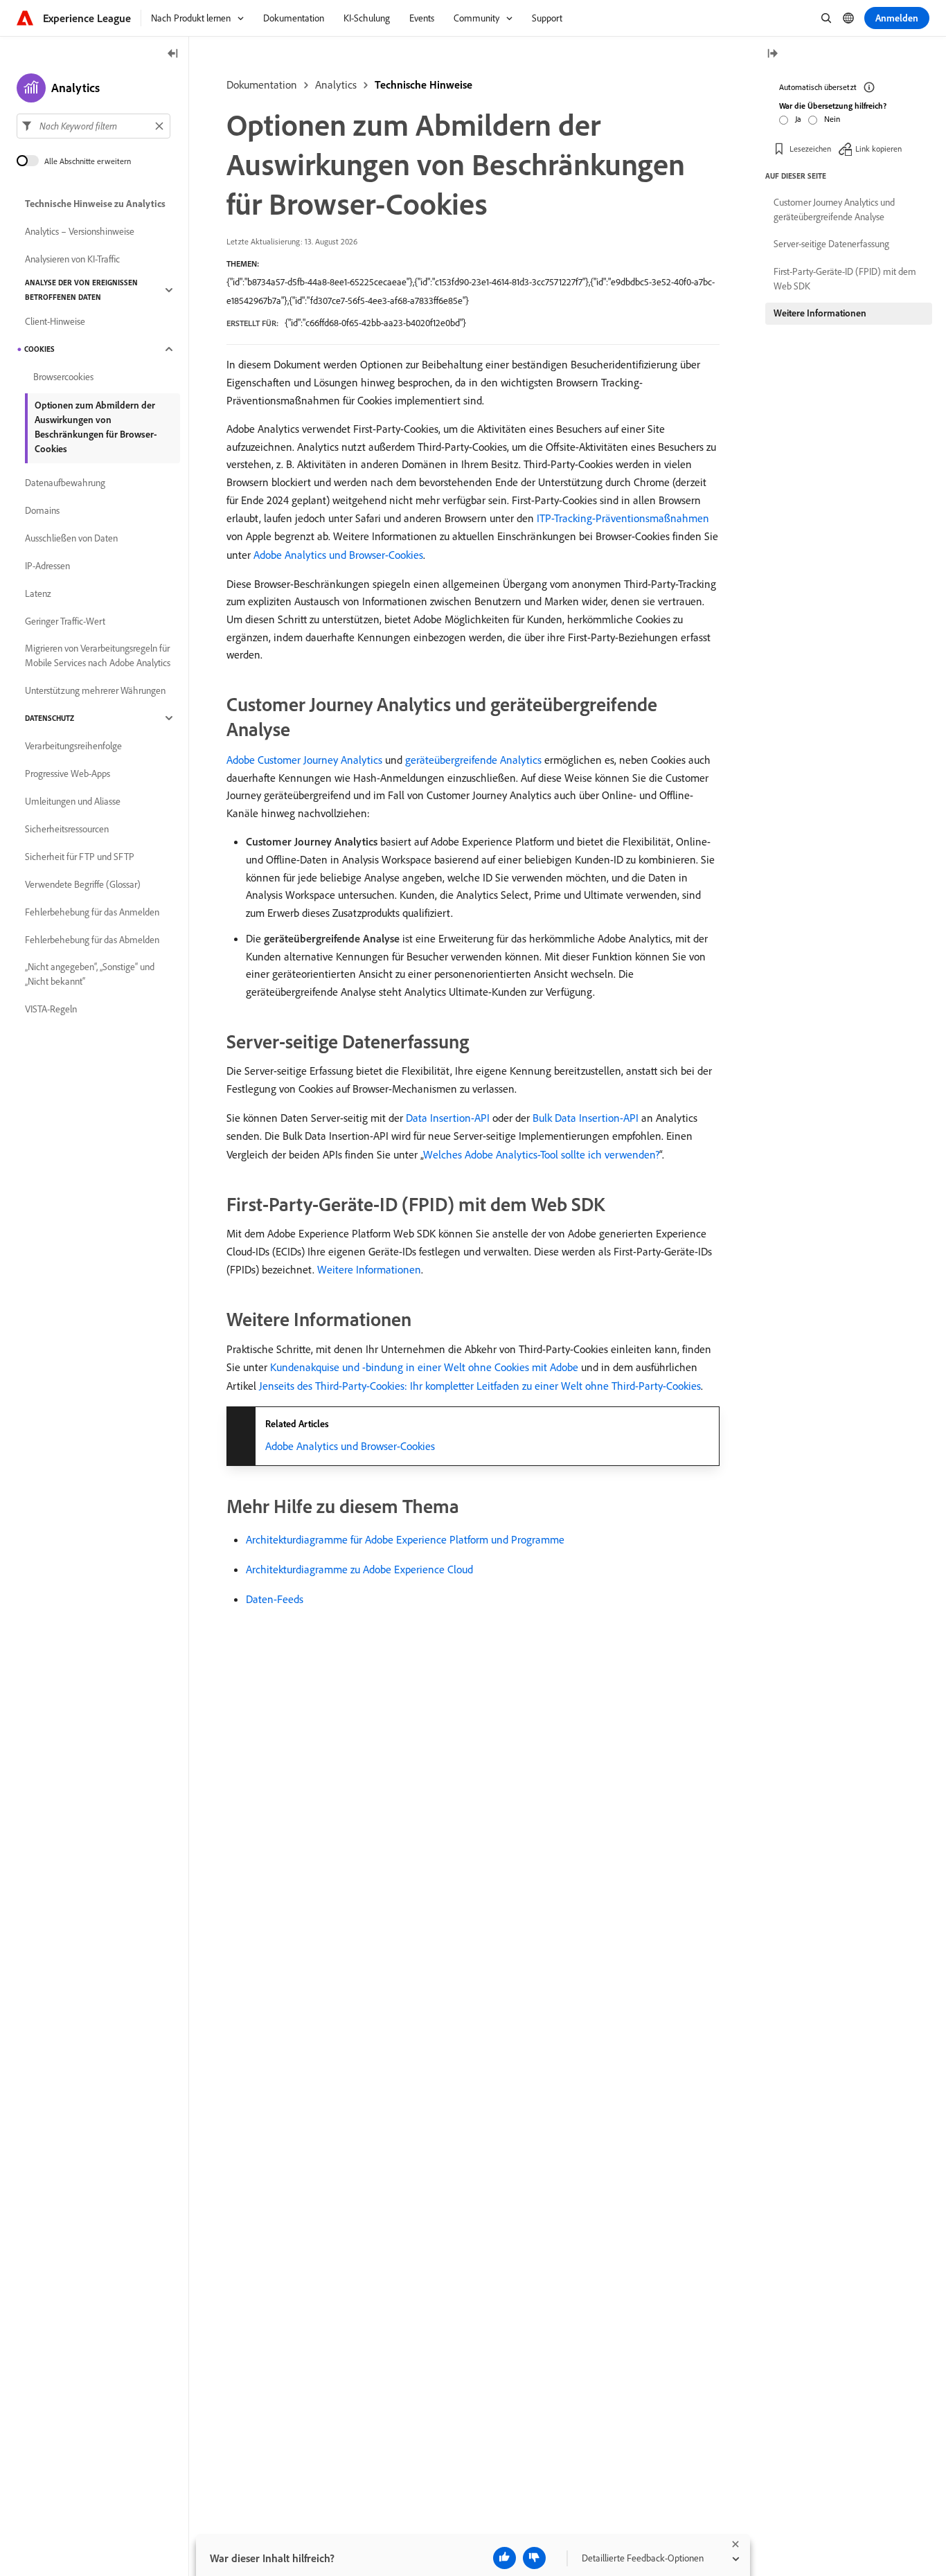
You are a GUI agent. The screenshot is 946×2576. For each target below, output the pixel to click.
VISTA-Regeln (51, 1009)
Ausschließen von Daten (71, 538)
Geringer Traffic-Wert (65, 621)
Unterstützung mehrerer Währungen (95, 690)
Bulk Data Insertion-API (586, 1118)
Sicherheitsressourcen (67, 829)
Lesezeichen (810, 149)
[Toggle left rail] (173, 54)
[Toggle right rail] (772, 54)
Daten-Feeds (275, 1599)
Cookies (39, 349)
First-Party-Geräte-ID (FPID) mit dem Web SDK (845, 279)
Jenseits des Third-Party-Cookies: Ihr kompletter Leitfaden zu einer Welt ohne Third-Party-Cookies (480, 1386)
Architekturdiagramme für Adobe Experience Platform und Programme (405, 1539)
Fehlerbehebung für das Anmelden (92, 912)
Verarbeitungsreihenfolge (73, 746)
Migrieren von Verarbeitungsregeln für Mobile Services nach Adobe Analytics (98, 655)
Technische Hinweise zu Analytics (95, 204)
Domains (42, 510)
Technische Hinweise (423, 84)
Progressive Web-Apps (68, 773)
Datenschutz (50, 718)
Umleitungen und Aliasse (73, 801)
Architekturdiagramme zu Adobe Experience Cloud (359, 1569)
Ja (798, 119)
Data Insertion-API (448, 1118)
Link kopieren (878, 149)
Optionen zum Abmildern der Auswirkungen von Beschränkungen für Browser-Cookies (96, 427)
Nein (832, 119)
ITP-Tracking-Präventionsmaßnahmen (623, 518)
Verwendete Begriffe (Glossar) (83, 884)
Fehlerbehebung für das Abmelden (92, 940)
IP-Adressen (47, 566)
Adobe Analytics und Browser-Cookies (338, 555)
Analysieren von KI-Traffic (72, 259)
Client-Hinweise (55, 321)
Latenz (38, 593)
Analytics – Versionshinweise (80, 231)
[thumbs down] (534, 2558)
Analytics (336, 84)
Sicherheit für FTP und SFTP (80, 857)
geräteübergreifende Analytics (473, 760)
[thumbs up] (505, 2558)
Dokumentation (262, 84)
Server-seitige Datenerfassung (831, 244)
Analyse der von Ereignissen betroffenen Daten (81, 290)
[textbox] (93, 126)
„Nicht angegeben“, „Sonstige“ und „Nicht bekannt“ (90, 974)
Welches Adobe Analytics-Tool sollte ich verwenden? (541, 1154)
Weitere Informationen (369, 1269)
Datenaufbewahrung (65, 483)
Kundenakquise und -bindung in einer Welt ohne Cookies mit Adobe (424, 1367)
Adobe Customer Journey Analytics (304, 760)
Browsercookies (63, 377)
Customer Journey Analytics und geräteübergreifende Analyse (834, 209)
